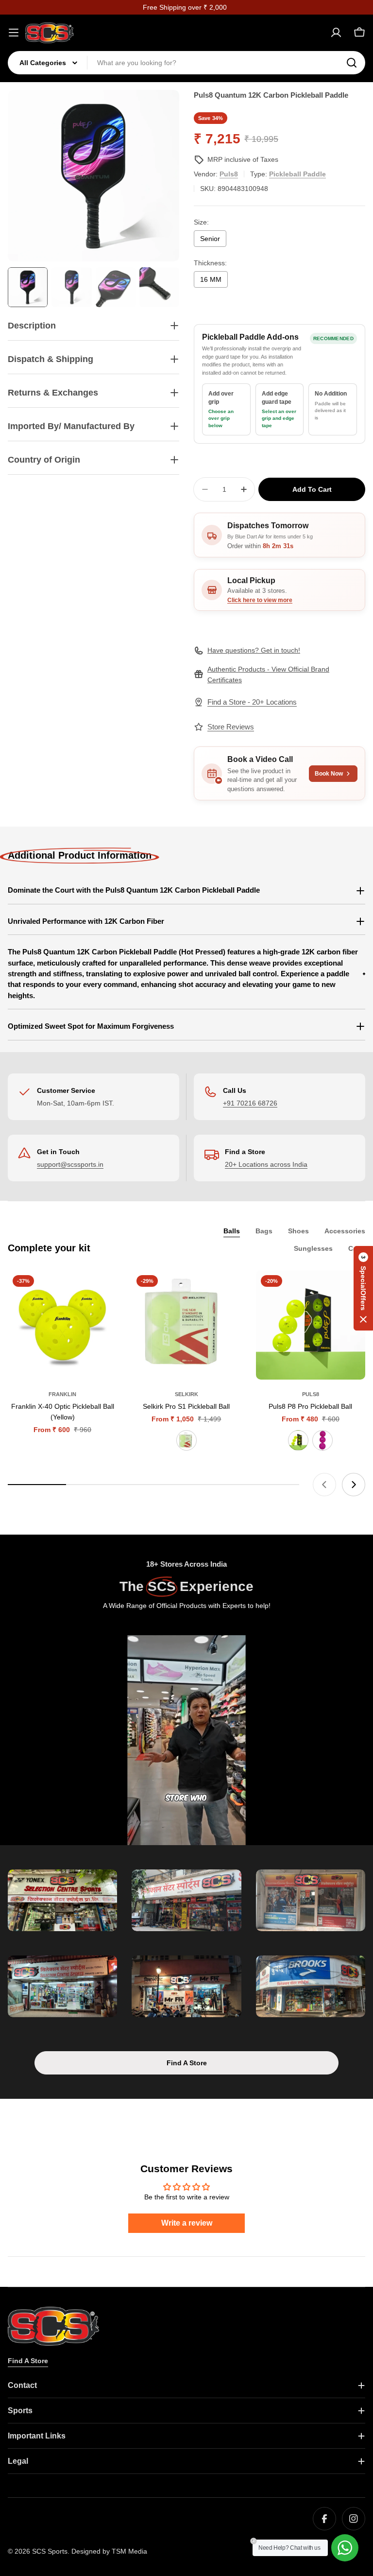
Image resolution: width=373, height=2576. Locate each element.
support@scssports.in (70, 1164)
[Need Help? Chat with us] (345, 2548)
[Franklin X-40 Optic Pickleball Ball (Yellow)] (62, 1325)
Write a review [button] (187, 2223)
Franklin (62, 1394)
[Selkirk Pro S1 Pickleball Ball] (186, 1325)
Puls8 (229, 174)
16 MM (211, 279)
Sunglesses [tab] (313, 1248)
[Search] (352, 63)
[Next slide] (354, 1485)
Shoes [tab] (298, 1231)
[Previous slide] (324, 1485)
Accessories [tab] (345, 1231)
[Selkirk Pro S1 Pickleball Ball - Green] (186, 1440)
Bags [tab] (264, 1231)
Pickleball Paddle (297, 174)
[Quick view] (103, 1292)
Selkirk (186, 1394)
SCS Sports (50, 2551)
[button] (363, 1288)
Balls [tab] (232, 1231)
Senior (210, 239)
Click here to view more (260, 600)
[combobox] (186, 63)
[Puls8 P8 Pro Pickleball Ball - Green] (298, 1440)
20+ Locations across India (266, 1164)
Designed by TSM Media (109, 2551)
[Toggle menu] (14, 33)
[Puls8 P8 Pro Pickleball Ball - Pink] (322, 1440)
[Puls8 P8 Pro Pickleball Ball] (311, 1325)
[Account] (336, 33)
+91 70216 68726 (250, 1103)
